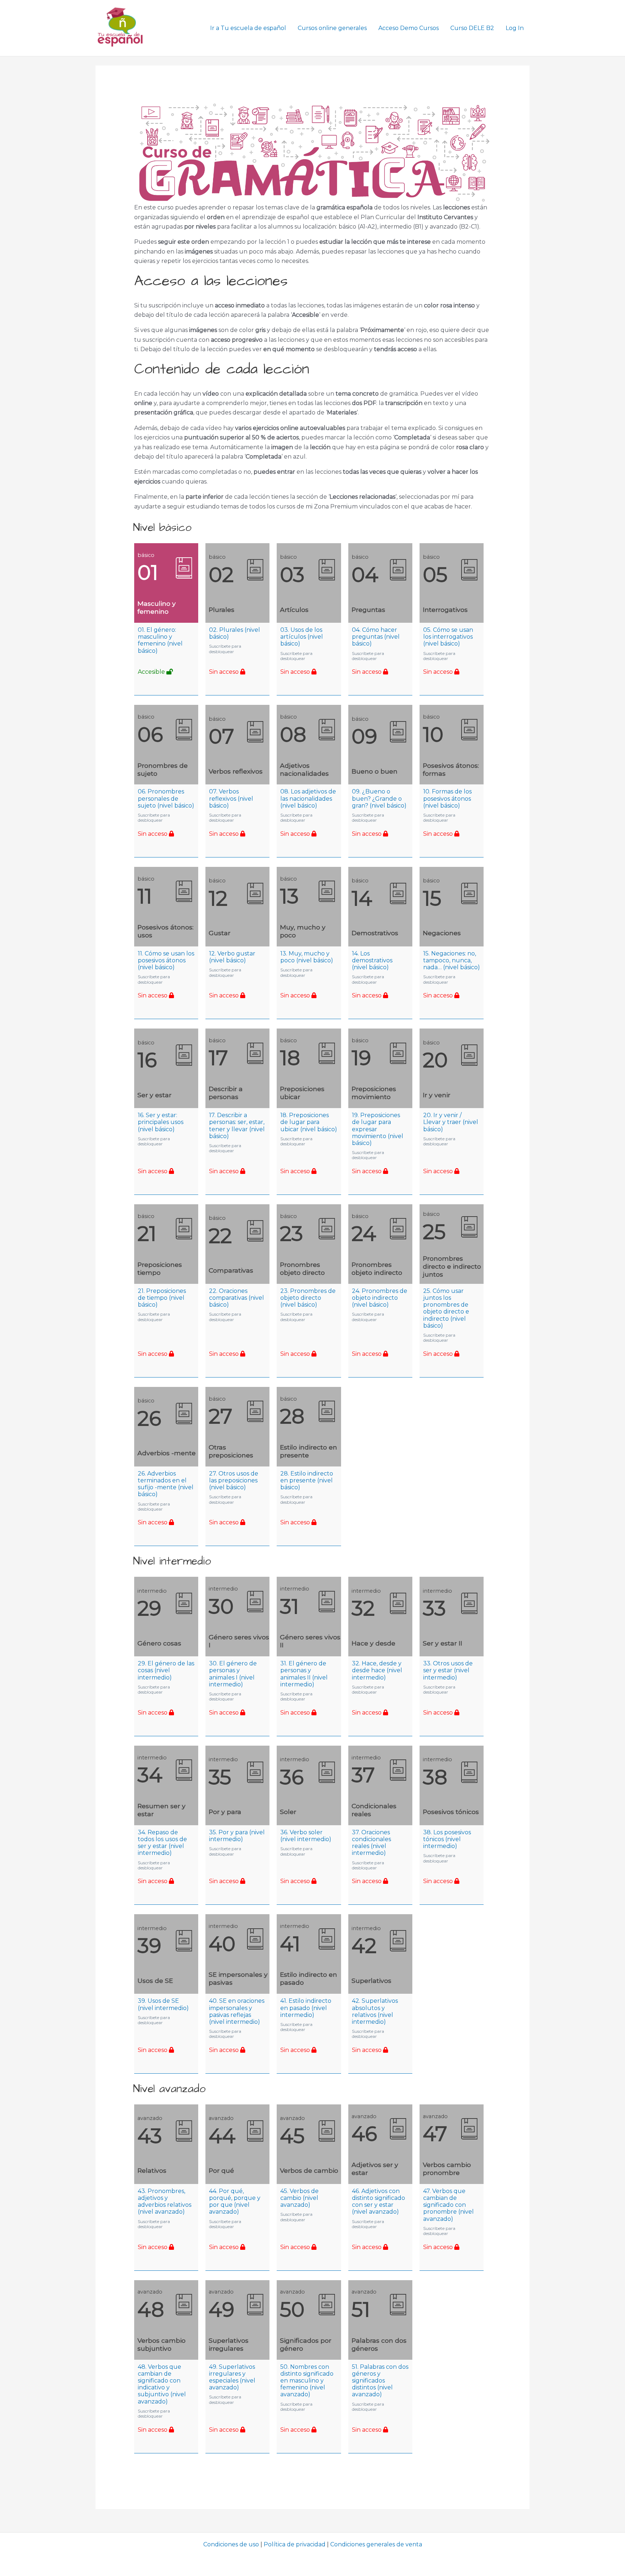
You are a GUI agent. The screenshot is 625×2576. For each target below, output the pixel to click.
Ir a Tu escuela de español (248, 28)
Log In (515, 28)
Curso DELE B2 (472, 28)
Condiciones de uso (231, 2544)
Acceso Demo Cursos (409, 28)
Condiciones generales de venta (376, 2544)
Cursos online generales (332, 28)
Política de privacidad (295, 2544)
